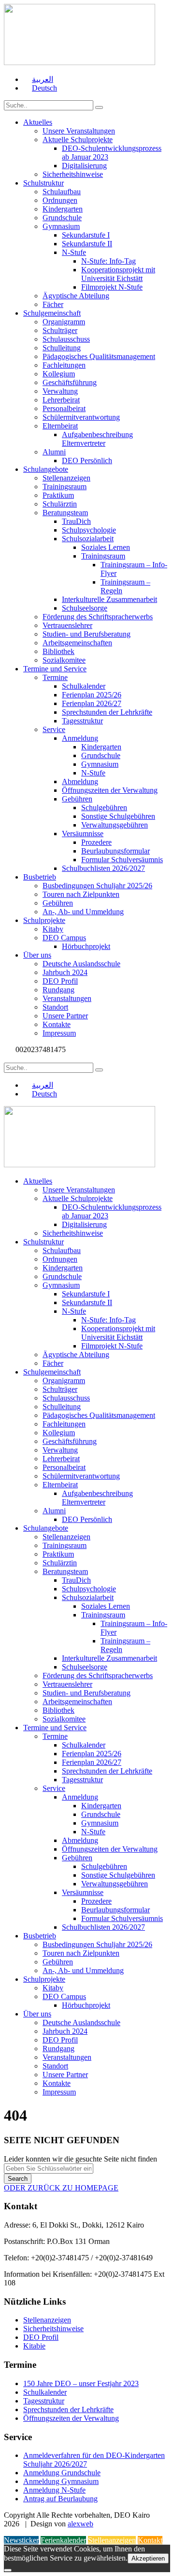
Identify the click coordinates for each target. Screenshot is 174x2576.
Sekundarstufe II (87, 244)
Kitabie (34, 2346)
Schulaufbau (62, 192)
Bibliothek (58, 651)
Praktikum (58, 495)
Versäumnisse (83, 834)
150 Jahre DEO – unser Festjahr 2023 (81, 2383)
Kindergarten (63, 209)
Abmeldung (80, 781)
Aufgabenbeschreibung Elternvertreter (97, 439)
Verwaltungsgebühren (115, 825)
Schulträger (60, 330)
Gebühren (77, 799)
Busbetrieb (40, 877)
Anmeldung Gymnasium (61, 2481)
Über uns (37, 955)
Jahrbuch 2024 (65, 972)
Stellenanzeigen (66, 478)
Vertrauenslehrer (67, 625)
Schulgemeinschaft (52, 313)
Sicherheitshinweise (73, 174)
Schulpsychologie (89, 530)
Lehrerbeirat (61, 400)
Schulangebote (46, 469)
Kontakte (57, 1024)
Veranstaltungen (67, 998)
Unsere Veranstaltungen (79, 131)
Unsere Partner (65, 1016)
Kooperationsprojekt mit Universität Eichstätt (118, 274)
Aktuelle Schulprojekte (78, 140)
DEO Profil (60, 981)
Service (54, 729)
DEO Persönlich (87, 460)
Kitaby (53, 929)
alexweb (80, 2524)
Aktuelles (38, 122)
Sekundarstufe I (86, 235)
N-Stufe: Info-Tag (109, 261)
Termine (55, 677)
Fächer (53, 304)
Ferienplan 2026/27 (92, 703)
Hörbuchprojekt (86, 946)
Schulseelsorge (85, 608)
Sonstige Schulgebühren (118, 816)
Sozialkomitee (64, 660)
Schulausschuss (66, 339)
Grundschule (62, 218)
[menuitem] (38, 79)
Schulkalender (84, 686)
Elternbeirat (60, 426)
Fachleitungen (64, 365)
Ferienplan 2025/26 (92, 695)
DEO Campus (64, 938)
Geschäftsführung (70, 382)
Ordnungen (60, 200)
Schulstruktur (43, 183)
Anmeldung (80, 738)
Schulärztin (60, 504)
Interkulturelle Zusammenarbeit (109, 599)
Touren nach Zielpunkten (81, 894)
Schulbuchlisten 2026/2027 (103, 868)
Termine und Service (55, 669)
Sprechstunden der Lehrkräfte (107, 712)
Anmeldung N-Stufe (54, 2490)
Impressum (59, 1033)
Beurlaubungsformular (116, 851)
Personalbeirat (64, 408)
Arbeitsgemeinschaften (77, 643)
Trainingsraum (65, 487)
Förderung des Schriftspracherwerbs (98, 617)
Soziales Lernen (106, 547)
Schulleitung (62, 348)
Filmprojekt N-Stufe (112, 287)
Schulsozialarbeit (88, 539)
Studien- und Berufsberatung (87, 634)
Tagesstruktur (82, 721)
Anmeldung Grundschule (62, 2473)
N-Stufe (74, 252)
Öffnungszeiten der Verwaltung (110, 790)
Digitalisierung (84, 166)
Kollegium (59, 374)
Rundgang (58, 990)
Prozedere (96, 842)
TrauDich (76, 521)
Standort (55, 1007)
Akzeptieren (148, 2558)
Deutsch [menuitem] (44, 88)
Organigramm (64, 322)
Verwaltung (60, 391)
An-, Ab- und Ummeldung (83, 912)
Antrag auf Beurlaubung (60, 2499)
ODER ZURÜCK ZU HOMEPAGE (61, 2188)
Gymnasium (61, 226)
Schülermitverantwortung (81, 417)
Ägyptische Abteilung (76, 296)
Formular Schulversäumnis (122, 860)
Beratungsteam (65, 513)
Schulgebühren (104, 808)
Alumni (54, 452)
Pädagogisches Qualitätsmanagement (99, 356)
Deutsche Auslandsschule (81, 964)
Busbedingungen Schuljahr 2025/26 (97, 886)
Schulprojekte (44, 920)
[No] (8, 2570)
